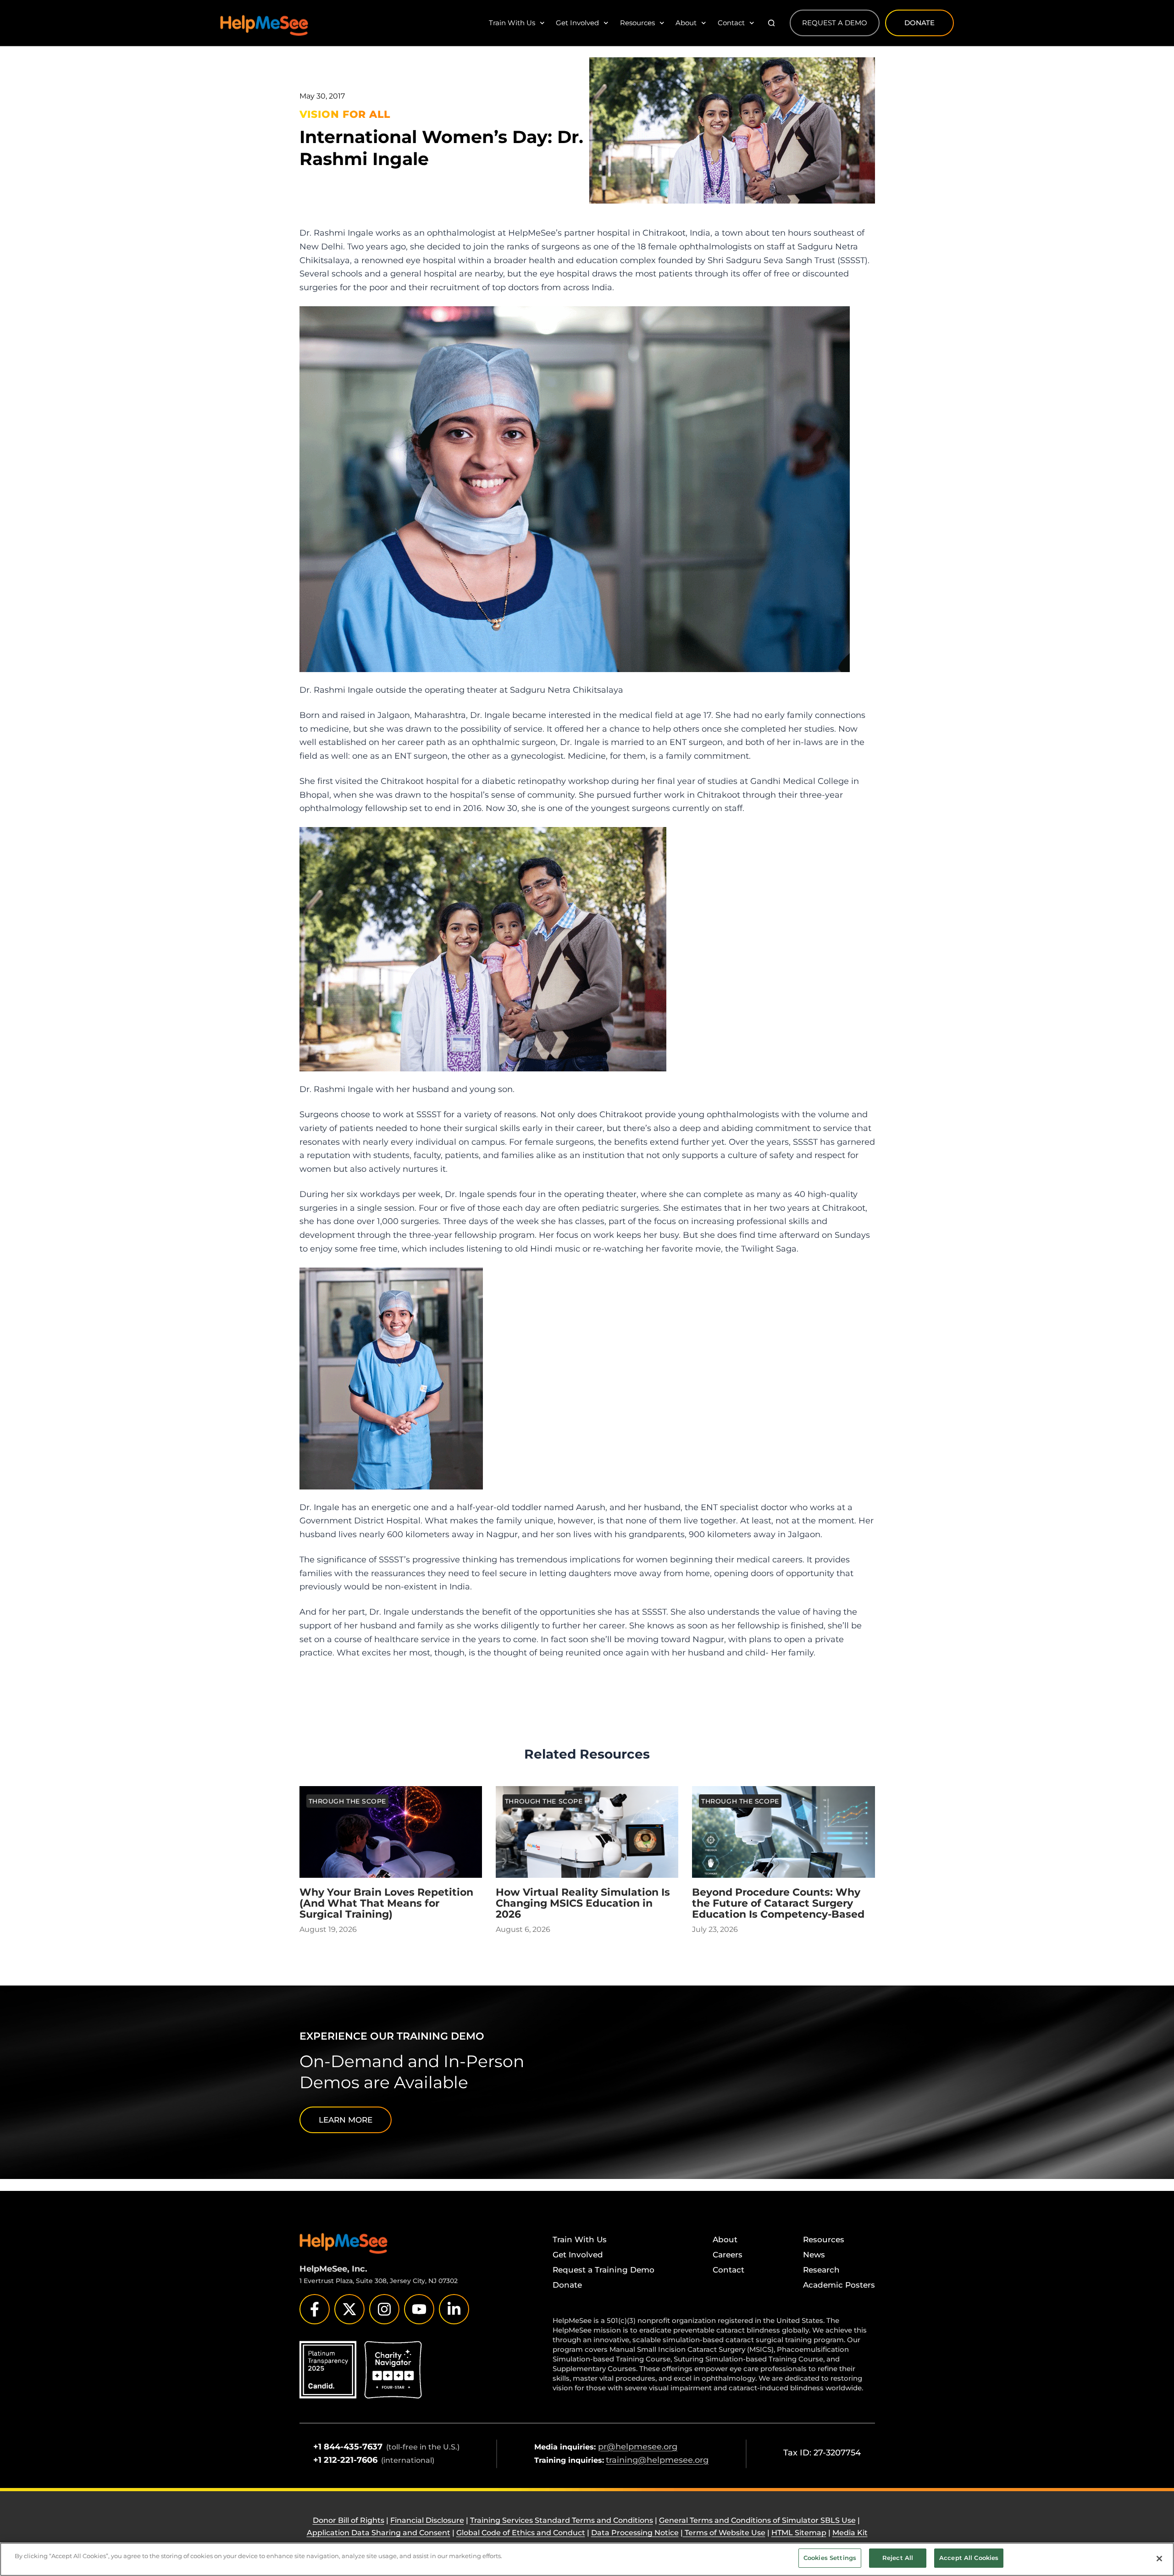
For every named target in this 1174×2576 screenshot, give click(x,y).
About (686, 23)
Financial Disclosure (427, 2520)
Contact (731, 23)
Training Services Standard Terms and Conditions (562, 2520)
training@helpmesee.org (657, 2460)
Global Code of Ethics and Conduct (521, 2533)
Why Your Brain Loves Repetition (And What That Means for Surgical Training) (386, 1903)
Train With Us (512, 23)
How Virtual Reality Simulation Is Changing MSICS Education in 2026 (583, 1903)
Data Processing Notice (635, 2533)
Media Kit (850, 2533)
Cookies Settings (830, 2558)
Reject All (898, 2558)
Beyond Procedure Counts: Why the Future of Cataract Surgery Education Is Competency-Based (778, 1903)
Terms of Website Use (724, 2533)
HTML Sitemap (799, 2533)
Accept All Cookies (969, 2558)
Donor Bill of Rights (349, 2520)
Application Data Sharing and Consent (379, 2533)
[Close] (1159, 2559)
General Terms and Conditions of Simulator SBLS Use (757, 2520)
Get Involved (577, 23)
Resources (637, 23)
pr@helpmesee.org (638, 2447)
